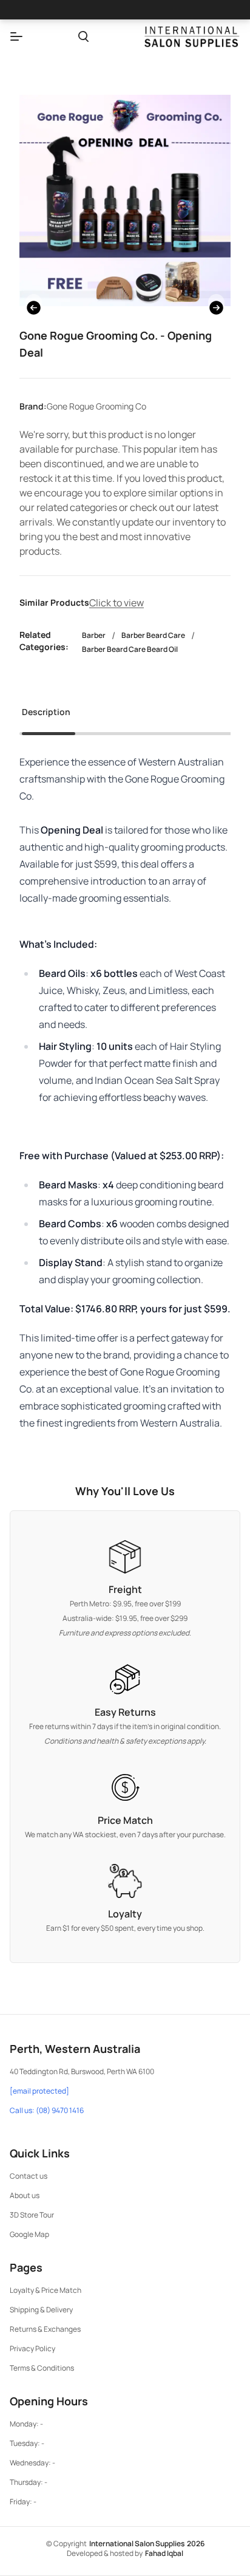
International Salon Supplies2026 (147, 2543)
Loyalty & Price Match (46, 2290)
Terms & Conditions (42, 2368)
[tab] (46, 716)
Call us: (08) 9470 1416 (47, 2111)
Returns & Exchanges (45, 2329)
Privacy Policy (32, 2348)
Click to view (117, 603)
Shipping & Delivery (41, 2310)
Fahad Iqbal (164, 2553)
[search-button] (83, 36)
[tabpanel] (125, 1092)
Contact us (29, 2176)
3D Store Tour (32, 2215)
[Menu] (16, 36)
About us (25, 2195)
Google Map (29, 2234)
